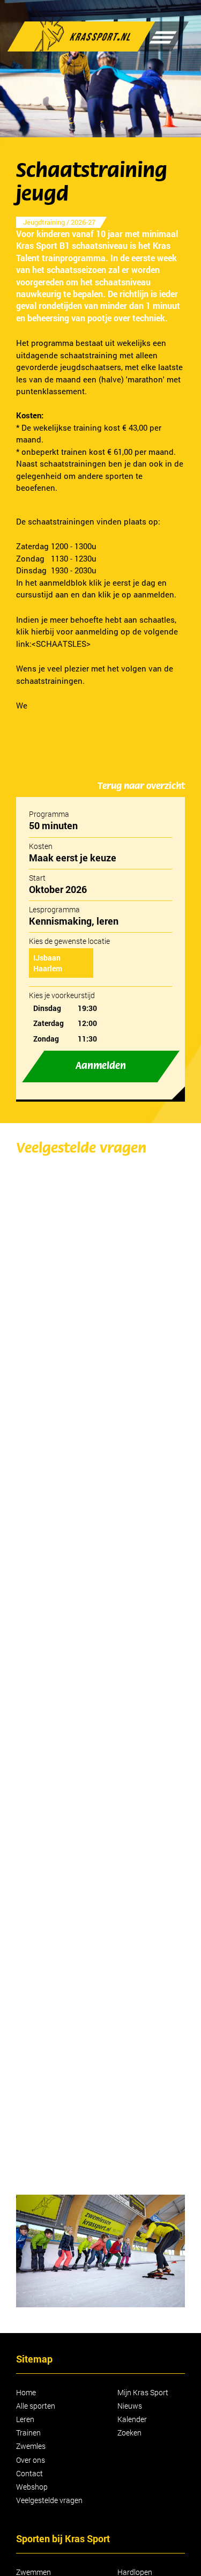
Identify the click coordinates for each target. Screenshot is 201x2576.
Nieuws (130, 2406)
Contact (29, 2473)
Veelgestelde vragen (49, 2500)
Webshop (32, 2487)
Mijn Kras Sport (143, 2392)
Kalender (132, 2419)
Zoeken (129, 2433)
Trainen (28, 2433)
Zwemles (31, 2446)
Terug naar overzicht (141, 786)
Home (26, 2392)
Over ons (31, 2460)
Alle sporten (36, 2406)
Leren (25, 2419)
